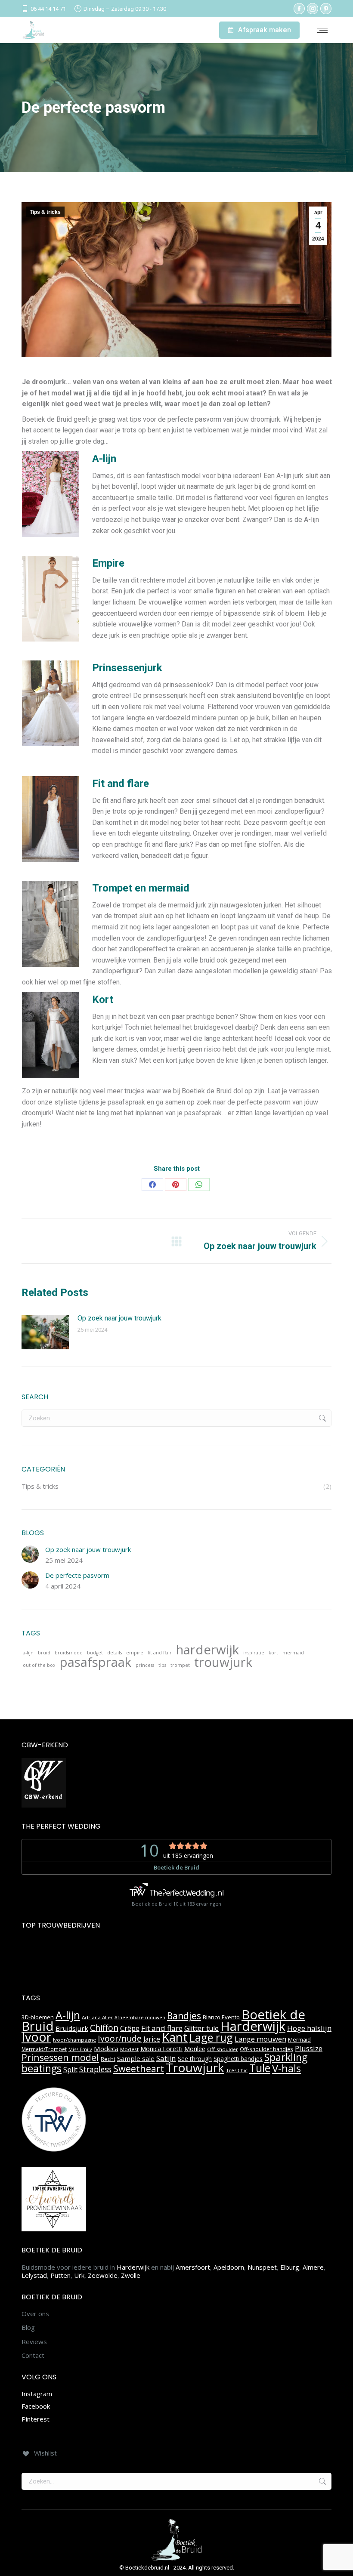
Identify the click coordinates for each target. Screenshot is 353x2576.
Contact (33, 2355)
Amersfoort (193, 2267)
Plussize (309, 2048)
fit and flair (160, 1653)
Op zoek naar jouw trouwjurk (119, 1318)
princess (145, 1665)
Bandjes (184, 2016)
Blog (28, 2328)
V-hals (286, 2068)
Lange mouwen (260, 2039)
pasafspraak (96, 1663)
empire (135, 1653)
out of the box (39, 1665)
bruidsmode (69, 1653)
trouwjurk (223, 1663)
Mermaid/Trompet (44, 2049)
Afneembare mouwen (140, 2018)
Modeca (106, 2048)
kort (273, 1653)
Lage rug (211, 2037)
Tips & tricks (45, 212)
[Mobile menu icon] (322, 30)
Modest (129, 2049)
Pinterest (36, 2419)
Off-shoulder (223, 2049)
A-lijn (68, 2015)
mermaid (293, 1653)
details (115, 1653)
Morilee (195, 2049)
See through (195, 2059)
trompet (180, 1665)
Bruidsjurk (72, 2028)
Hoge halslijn (309, 2028)
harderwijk (207, 1650)
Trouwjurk (195, 2067)
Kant (175, 2037)
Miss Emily (80, 2049)
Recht (108, 2059)
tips (162, 1665)
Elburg (290, 2267)
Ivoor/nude (120, 2038)
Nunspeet (262, 2267)
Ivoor (36, 2037)
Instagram (37, 2394)
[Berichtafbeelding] (45, 1332)
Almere (313, 2267)
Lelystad (34, 2275)
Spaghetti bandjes (238, 2059)
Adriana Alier (97, 2017)
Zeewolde (103, 2275)
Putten (60, 2275)
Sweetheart (139, 2069)
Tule (260, 2068)
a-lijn (28, 1653)
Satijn (166, 2058)
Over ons (35, 2314)
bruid (44, 1653)
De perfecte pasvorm (77, 1575)
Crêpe (130, 2028)
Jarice (152, 2039)
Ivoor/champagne (74, 2040)
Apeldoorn (229, 2267)
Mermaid (299, 2039)
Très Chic (237, 2070)
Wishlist (185, 30)
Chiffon (104, 2028)
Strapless (95, 2069)
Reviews (34, 2342)
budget (95, 1653)
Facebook (36, 2406)
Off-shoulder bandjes (266, 2049)
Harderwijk (253, 2026)
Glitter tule (201, 2028)
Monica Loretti (161, 2049)
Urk (79, 2275)
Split (70, 2070)
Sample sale (136, 2058)
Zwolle (131, 2275)
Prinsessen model (60, 2057)
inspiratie (254, 1653)
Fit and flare (162, 2028)
